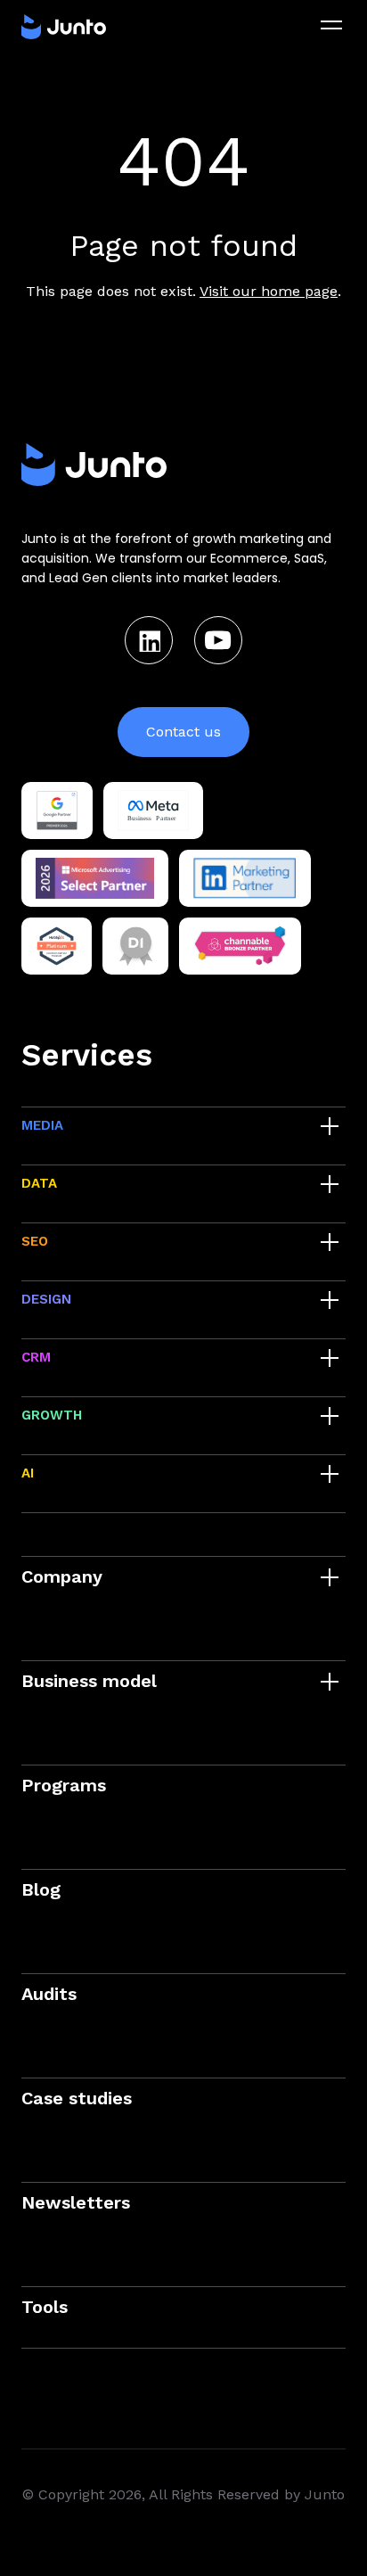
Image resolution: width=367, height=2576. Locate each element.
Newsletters (76, 2202)
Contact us (183, 732)
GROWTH (52, 1415)
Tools (45, 2307)
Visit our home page (269, 291)
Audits (49, 1994)
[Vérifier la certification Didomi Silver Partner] (136, 946)
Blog (41, 1889)
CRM (36, 1357)
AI (28, 1473)
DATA (39, 1183)
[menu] (331, 25)
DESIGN (46, 1299)
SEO (35, 1241)
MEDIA (42, 1125)
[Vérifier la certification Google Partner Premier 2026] (57, 811)
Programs (64, 1785)
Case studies (77, 2098)
